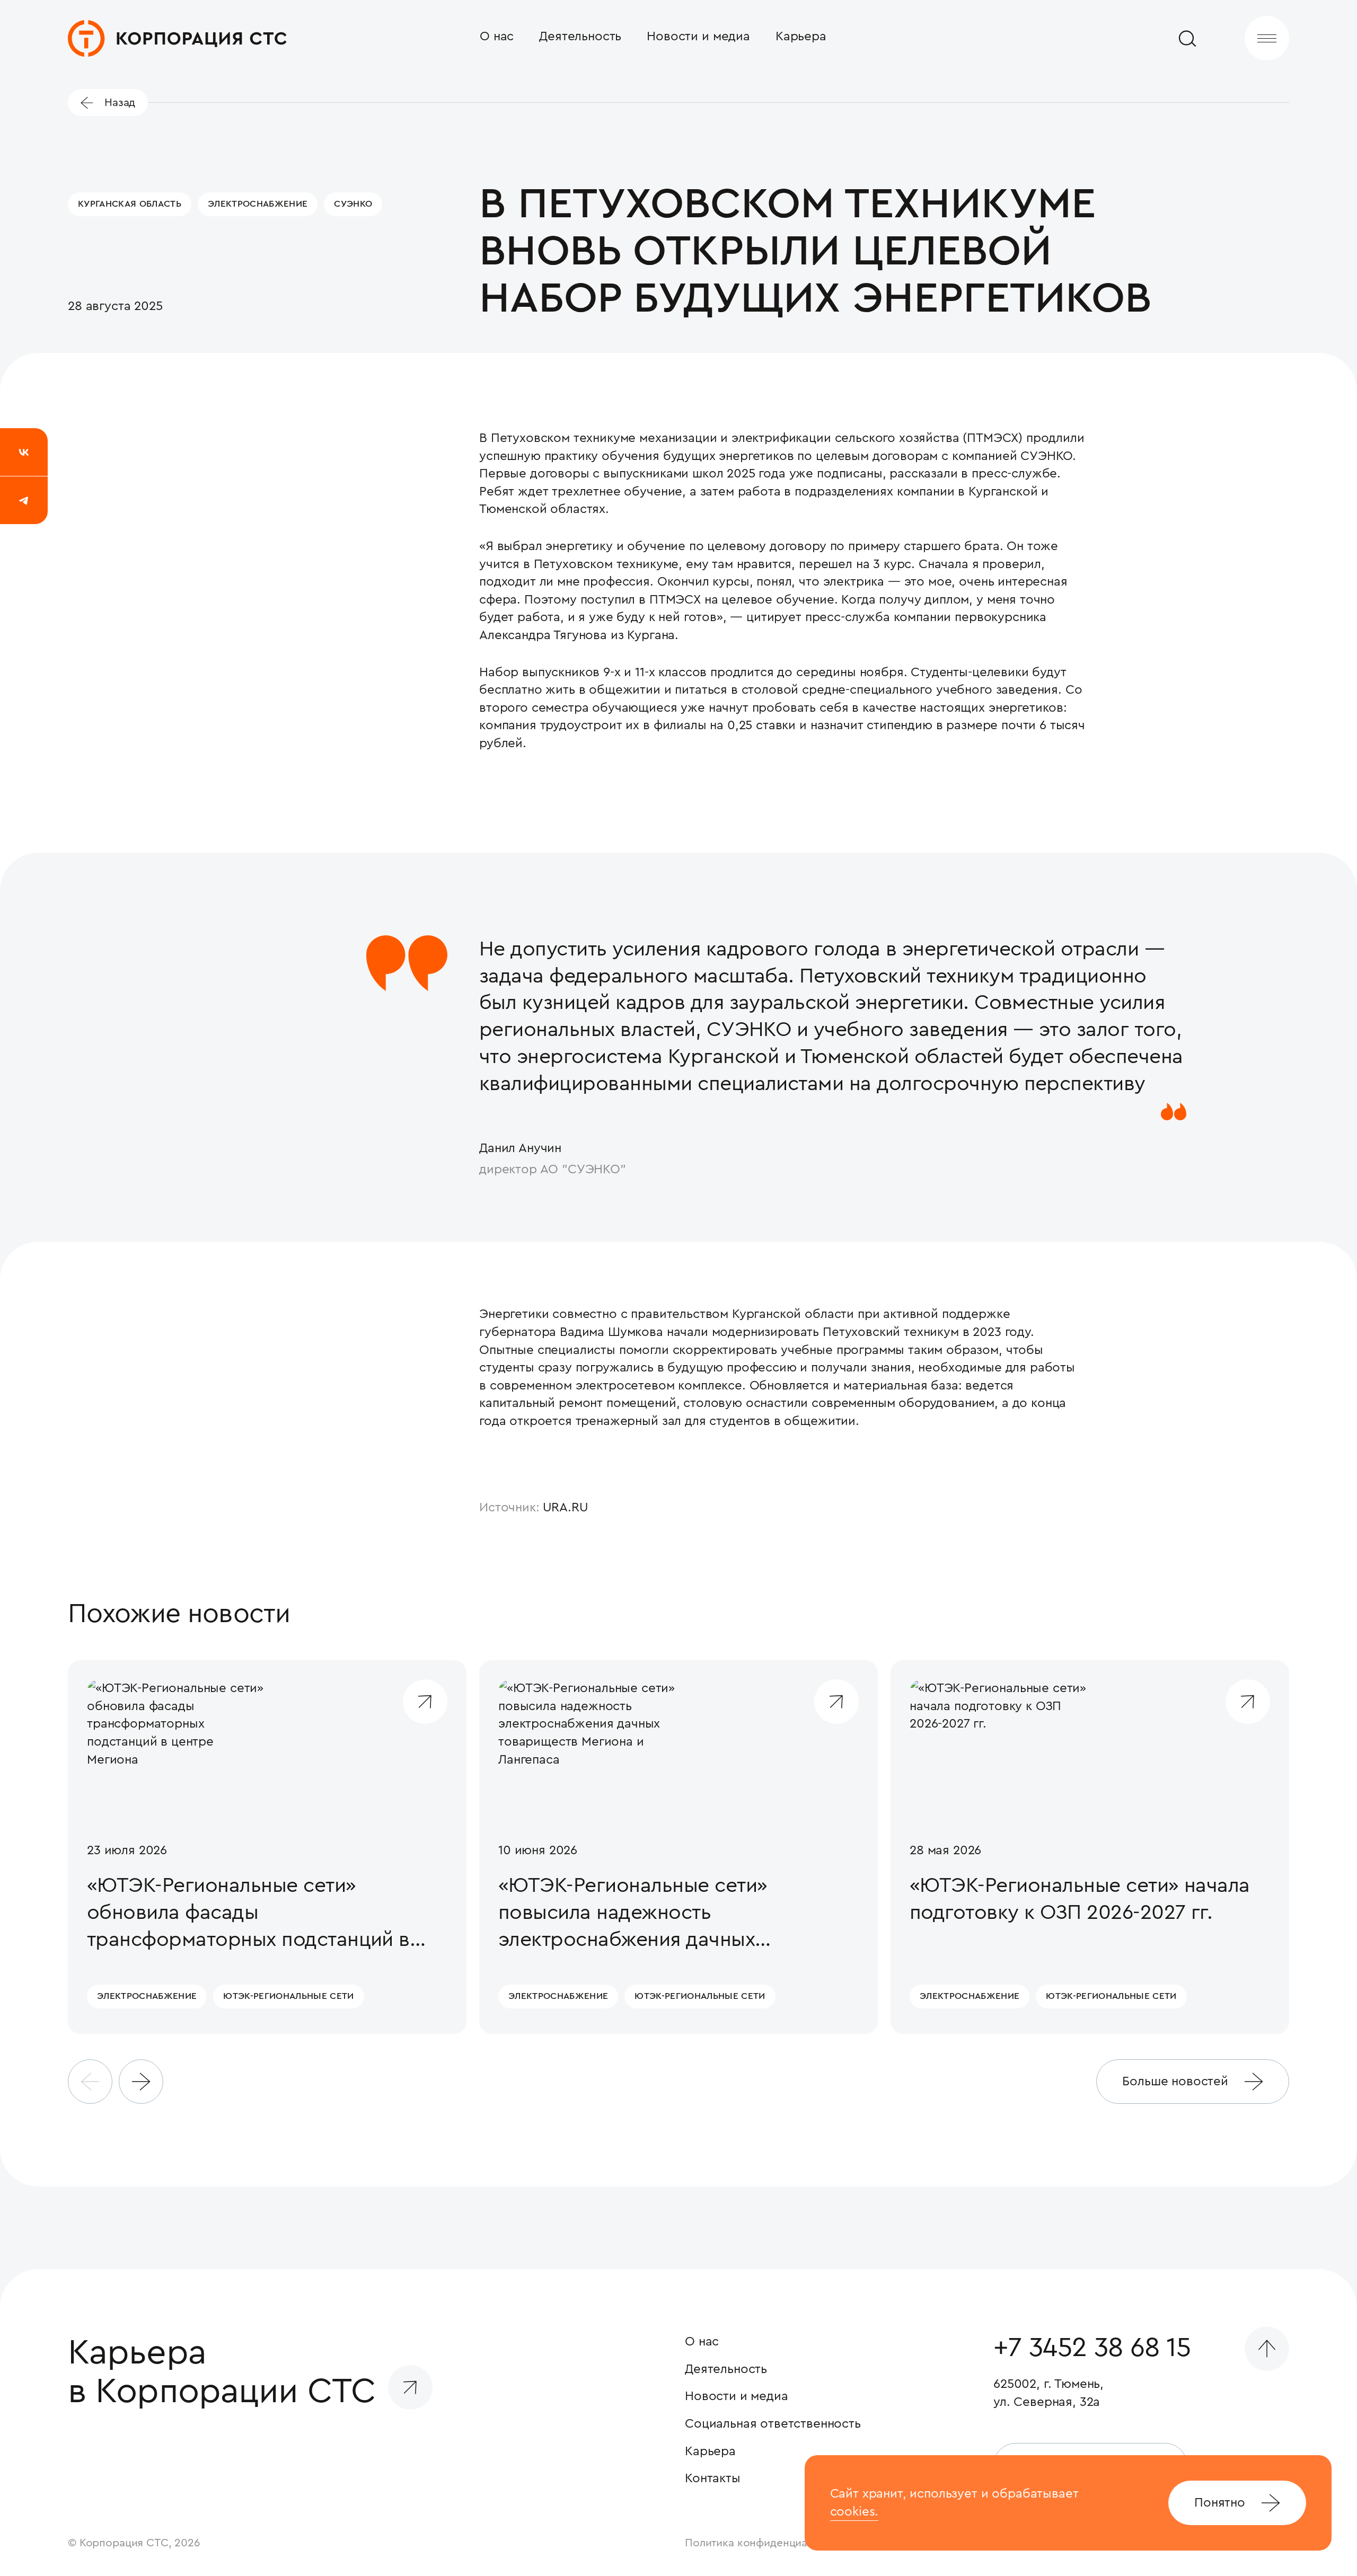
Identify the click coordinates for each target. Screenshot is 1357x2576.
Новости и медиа (698, 36)
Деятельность (580, 36)
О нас (497, 36)
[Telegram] (24, 500)
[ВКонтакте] (24, 452)
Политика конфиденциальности (767, 2543)
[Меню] (1267, 38)
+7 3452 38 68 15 (1092, 2348)
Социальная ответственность (773, 2423)
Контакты (713, 2478)
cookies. (854, 2511)
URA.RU (566, 1507)
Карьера (801, 36)
